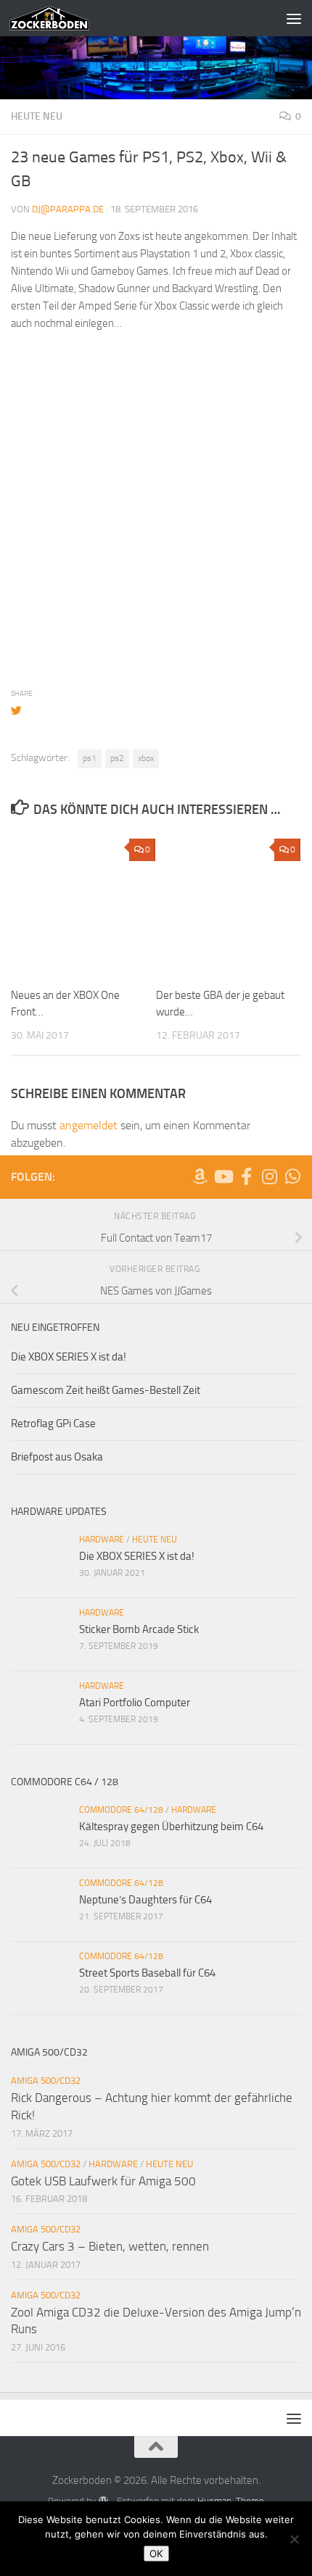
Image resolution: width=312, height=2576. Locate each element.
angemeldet (89, 1125)
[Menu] (294, 18)
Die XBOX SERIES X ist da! (69, 1357)
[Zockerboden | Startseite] (63, 18)
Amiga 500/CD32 (46, 2081)
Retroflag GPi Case (53, 1424)
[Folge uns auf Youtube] (223, 1176)
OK (156, 2554)
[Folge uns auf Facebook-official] (246, 1176)
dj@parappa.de (68, 209)
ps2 (117, 758)
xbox (146, 758)
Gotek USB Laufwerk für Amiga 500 (103, 2181)
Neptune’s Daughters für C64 (145, 1900)
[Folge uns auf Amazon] (200, 1176)
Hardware (102, 1540)
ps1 (90, 758)
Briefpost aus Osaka (57, 1457)
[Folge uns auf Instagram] (269, 1176)
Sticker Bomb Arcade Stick (139, 1629)
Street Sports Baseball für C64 (147, 1973)
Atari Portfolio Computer (135, 1703)
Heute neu (37, 116)
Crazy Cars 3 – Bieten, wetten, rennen (110, 2246)
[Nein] (294, 2539)
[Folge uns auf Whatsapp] (292, 1176)
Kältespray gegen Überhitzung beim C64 (171, 1827)
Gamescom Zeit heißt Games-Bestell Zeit (106, 1390)
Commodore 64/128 (121, 1810)
